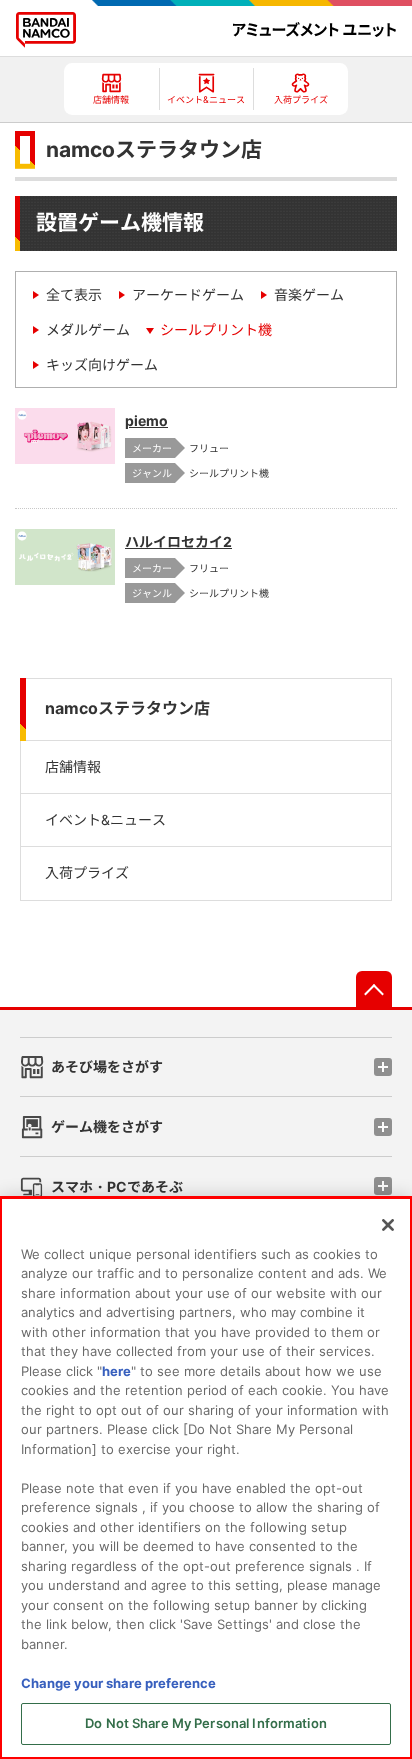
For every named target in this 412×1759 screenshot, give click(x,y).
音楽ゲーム (309, 294)
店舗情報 (73, 766)
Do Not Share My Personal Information (206, 1723)
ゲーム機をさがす (107, 1126)
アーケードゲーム (188, 294)
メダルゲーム (88, 329)
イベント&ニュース (105, 819)
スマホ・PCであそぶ (117, 1186)
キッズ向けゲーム (102, 364)
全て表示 (74, 294)
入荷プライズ (87, 872)
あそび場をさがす (107, 1066)
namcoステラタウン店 (127, 708)
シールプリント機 (216, 329)
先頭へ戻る (374, 989)
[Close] (388, 1225)
